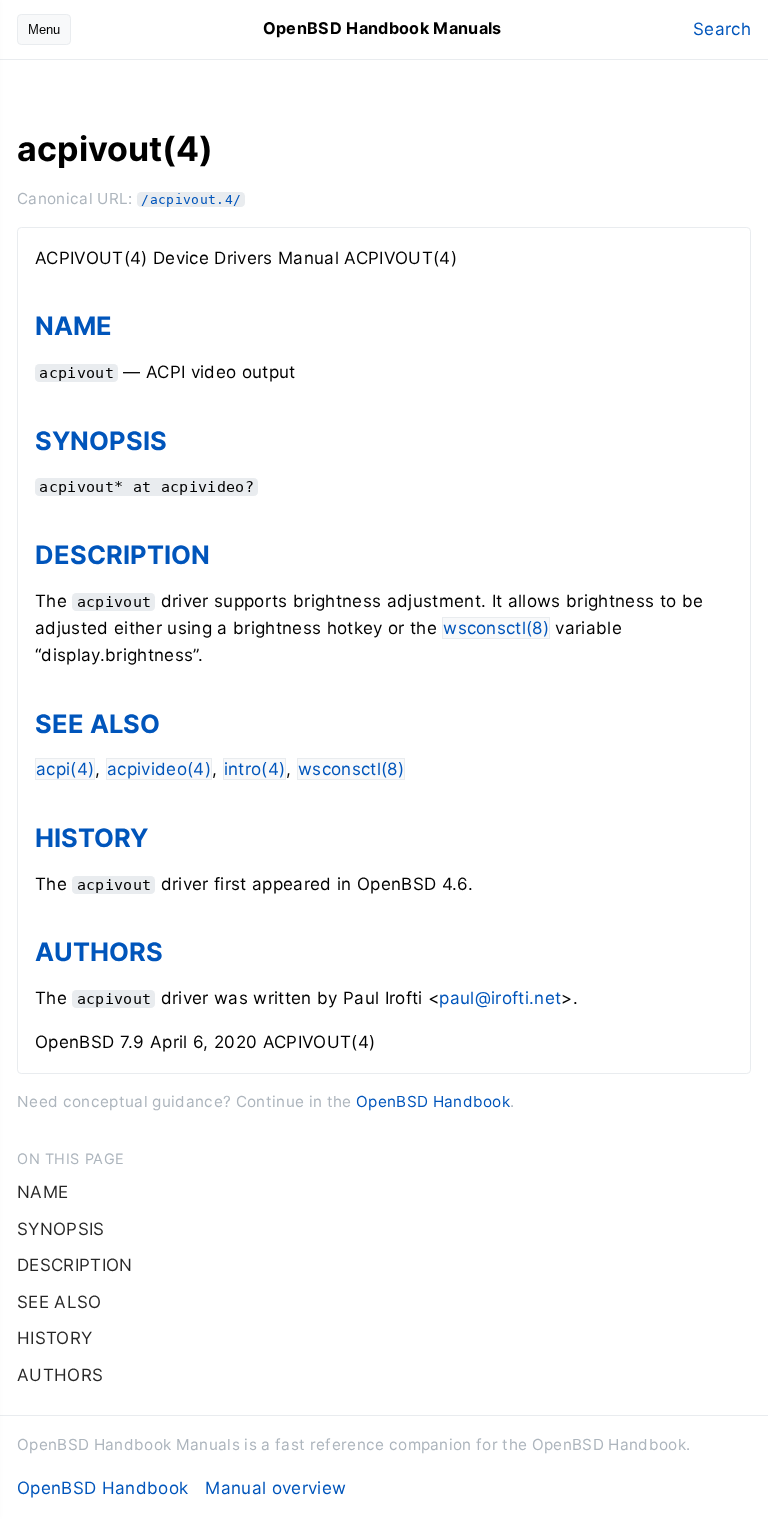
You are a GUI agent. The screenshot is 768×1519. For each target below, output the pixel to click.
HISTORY (91, 837)
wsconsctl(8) (496, 628)
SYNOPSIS (101, 440)
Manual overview (275, 1488)
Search (722, 29)
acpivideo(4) (159, 769)
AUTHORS (99, 951)
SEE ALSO (97, 723)
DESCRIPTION (122, 554)
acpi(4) (65, 769)
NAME (73, 325)
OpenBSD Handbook (433, 1101)
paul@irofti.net (500, 998)
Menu (44, 29)
